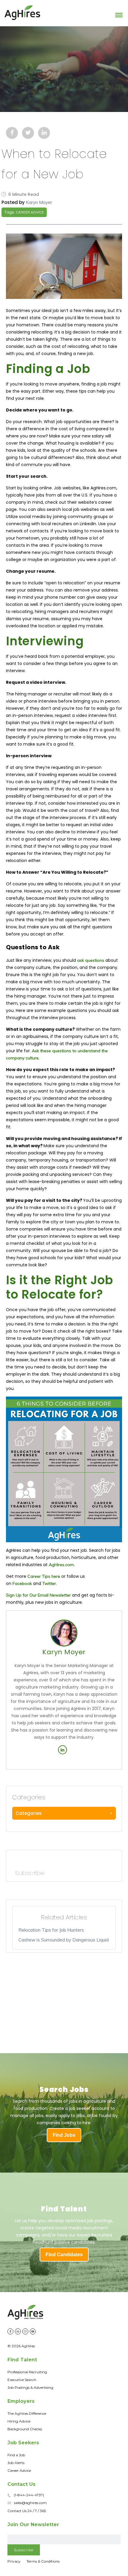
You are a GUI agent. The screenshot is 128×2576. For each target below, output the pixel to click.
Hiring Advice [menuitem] (19, 2421)
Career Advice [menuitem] (19, 2470)
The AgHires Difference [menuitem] (27, 2413)
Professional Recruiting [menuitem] (27, 2372)
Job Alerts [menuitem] (16, 2463)
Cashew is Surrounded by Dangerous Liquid (64, 1940)
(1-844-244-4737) (29, 2495)
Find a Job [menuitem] (16, 2455)
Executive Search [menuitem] (22, 2380)
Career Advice (30, 212)
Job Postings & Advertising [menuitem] (30, 2387)
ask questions (91, 960)
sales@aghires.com (30, 2503)
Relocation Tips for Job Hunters (51, 1930)
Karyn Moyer (39, 202)
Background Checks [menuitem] (25, 2429)
